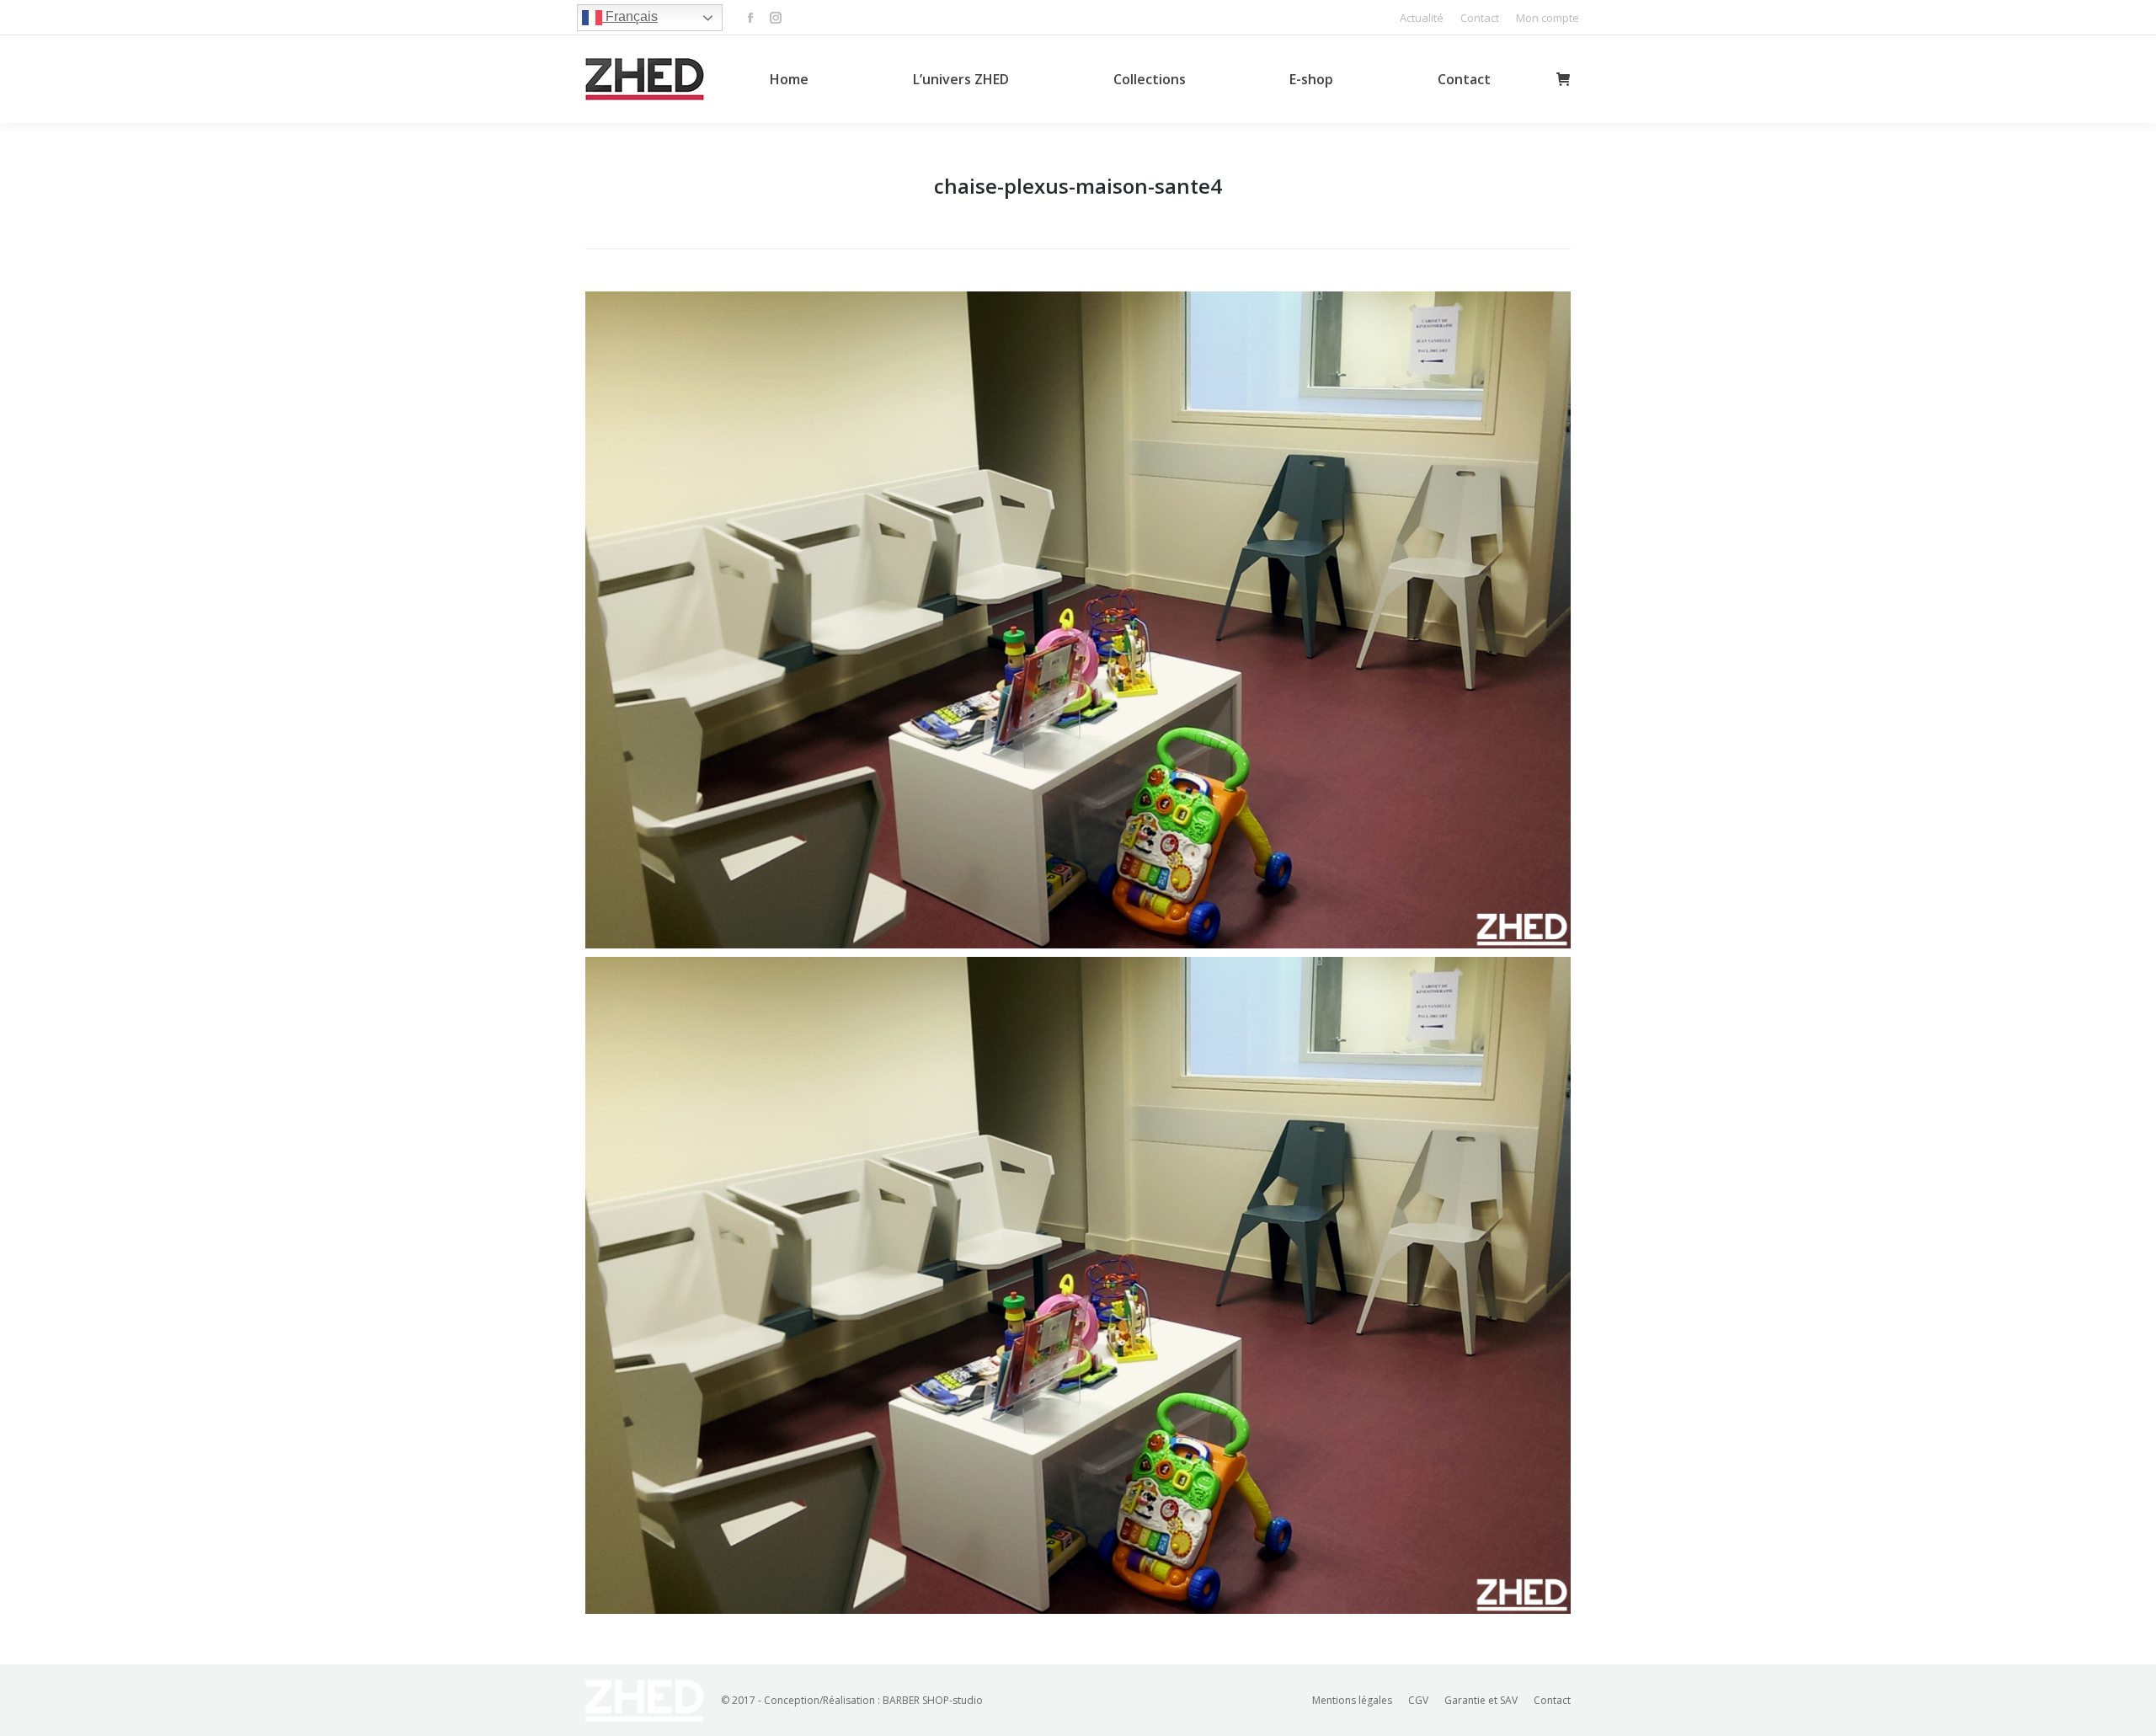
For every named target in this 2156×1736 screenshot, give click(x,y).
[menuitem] (1422, 18)
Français (630, 16)
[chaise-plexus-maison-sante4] (1078, 620)
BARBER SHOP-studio (933, 1700)
